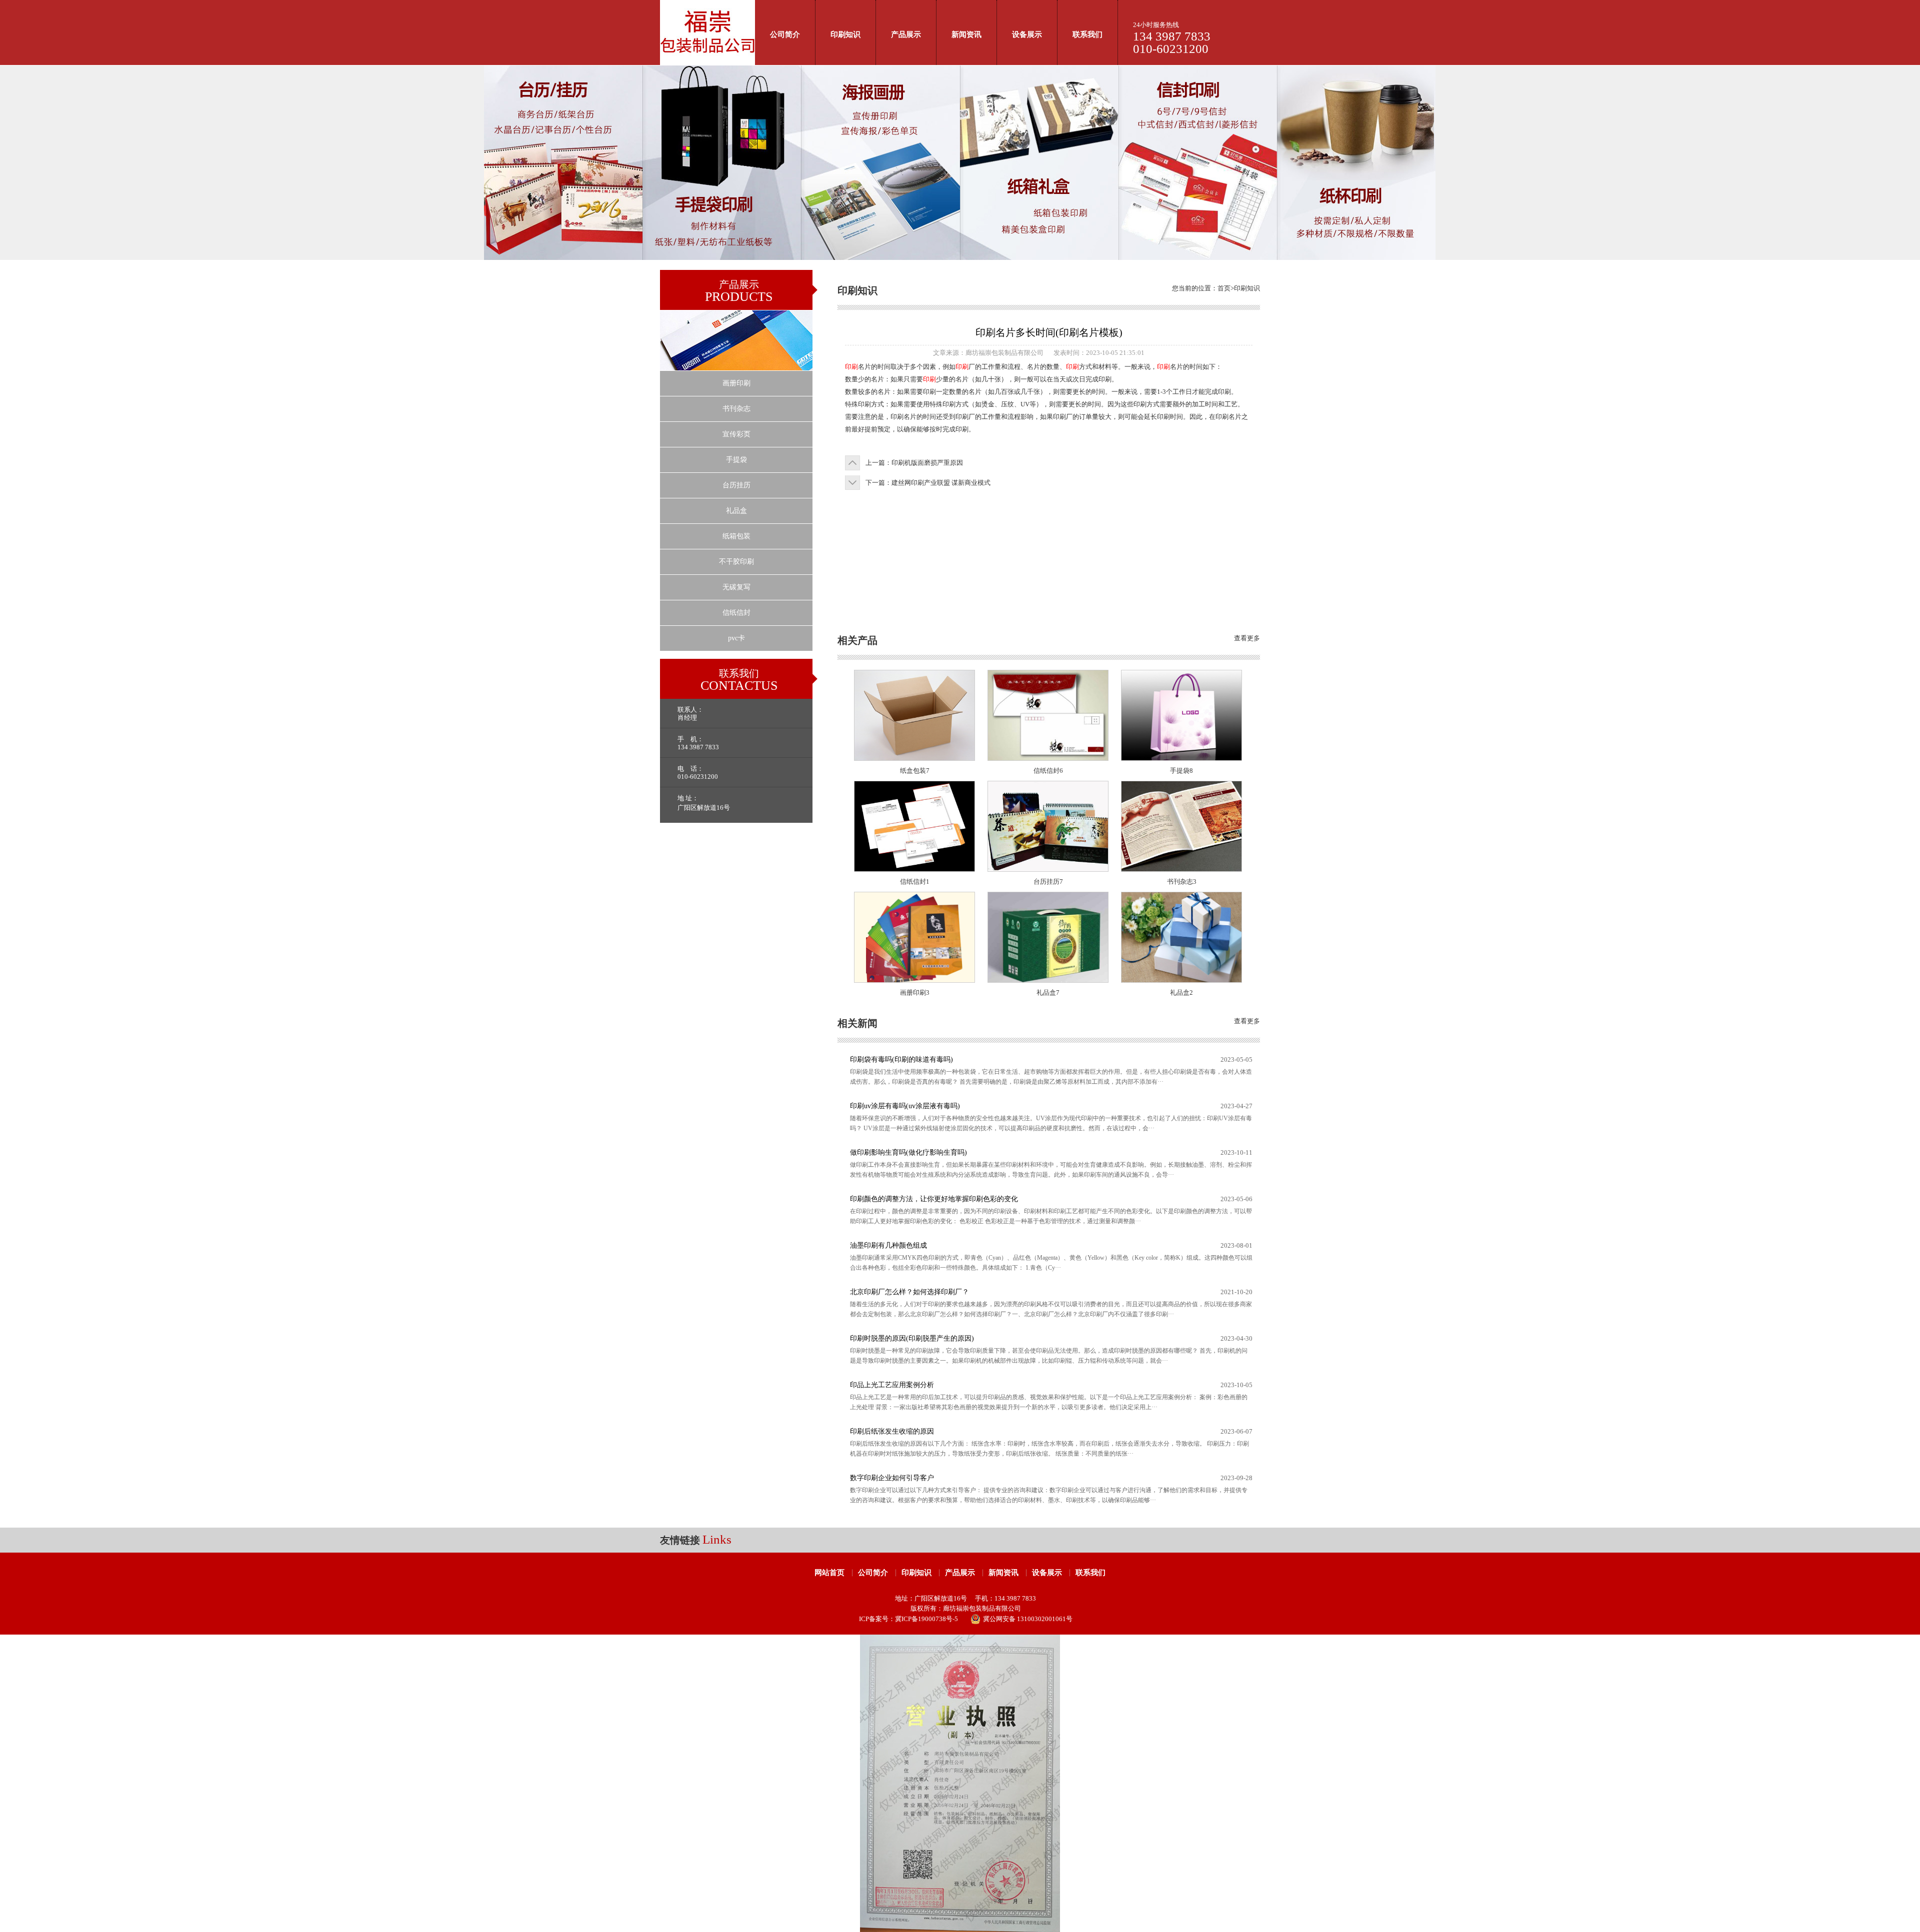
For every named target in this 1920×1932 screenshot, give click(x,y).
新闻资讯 (966, 34)
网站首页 (829, 1573)
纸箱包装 (736, 536)
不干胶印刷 (736, 562)
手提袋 (736, 460)
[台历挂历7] (1048, 869)
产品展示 (906, 34)
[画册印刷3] (914, 980)
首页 (1224, 288)
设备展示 (1027, 34)
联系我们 (1087, 34)
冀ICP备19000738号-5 (926, 1619)
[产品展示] (736, 368)
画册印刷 (736, 383)
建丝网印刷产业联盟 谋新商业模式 (941, 483)
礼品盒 (736, 511)
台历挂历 (736, 485)
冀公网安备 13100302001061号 (1028, 1619)
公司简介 (785, 34)
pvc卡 (736, 638)
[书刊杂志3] (1181, 869)
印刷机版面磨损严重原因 (927, 463)
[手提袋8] (1181, 758)
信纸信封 (736, 613)
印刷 (851, 367)
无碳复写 (736, 587)
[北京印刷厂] (707, 63)
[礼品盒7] (1048, 980)
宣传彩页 (736, 434)
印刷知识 (845, 34)
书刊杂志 (736, 409)
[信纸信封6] (1048, 758)
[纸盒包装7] (914, 758)
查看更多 (1247, 638)
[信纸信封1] (914, 869)
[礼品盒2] (1181, 980)
